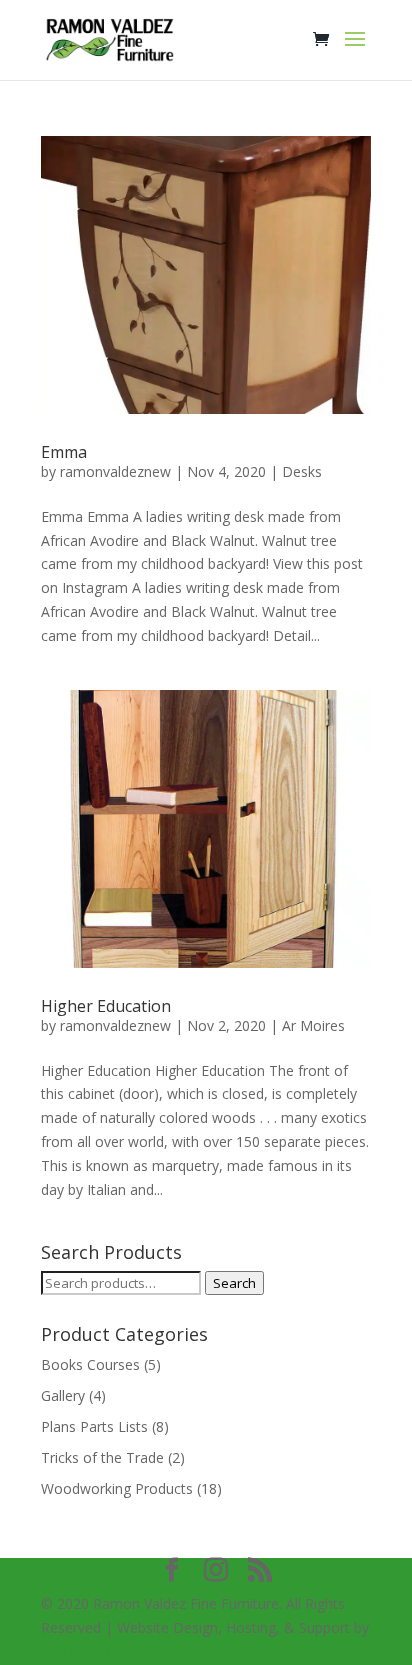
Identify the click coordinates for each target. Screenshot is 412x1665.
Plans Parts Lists (94, 1426)
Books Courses (90, 1364)
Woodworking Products (117, 1488)
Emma (64, 452)
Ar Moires (313, 1025)
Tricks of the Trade (102, 1457)
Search (234, 1283)
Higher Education (106, 1006)
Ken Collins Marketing (111, 1651)
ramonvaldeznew (115, 471)
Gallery (63, 1395)
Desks (302, 471)
